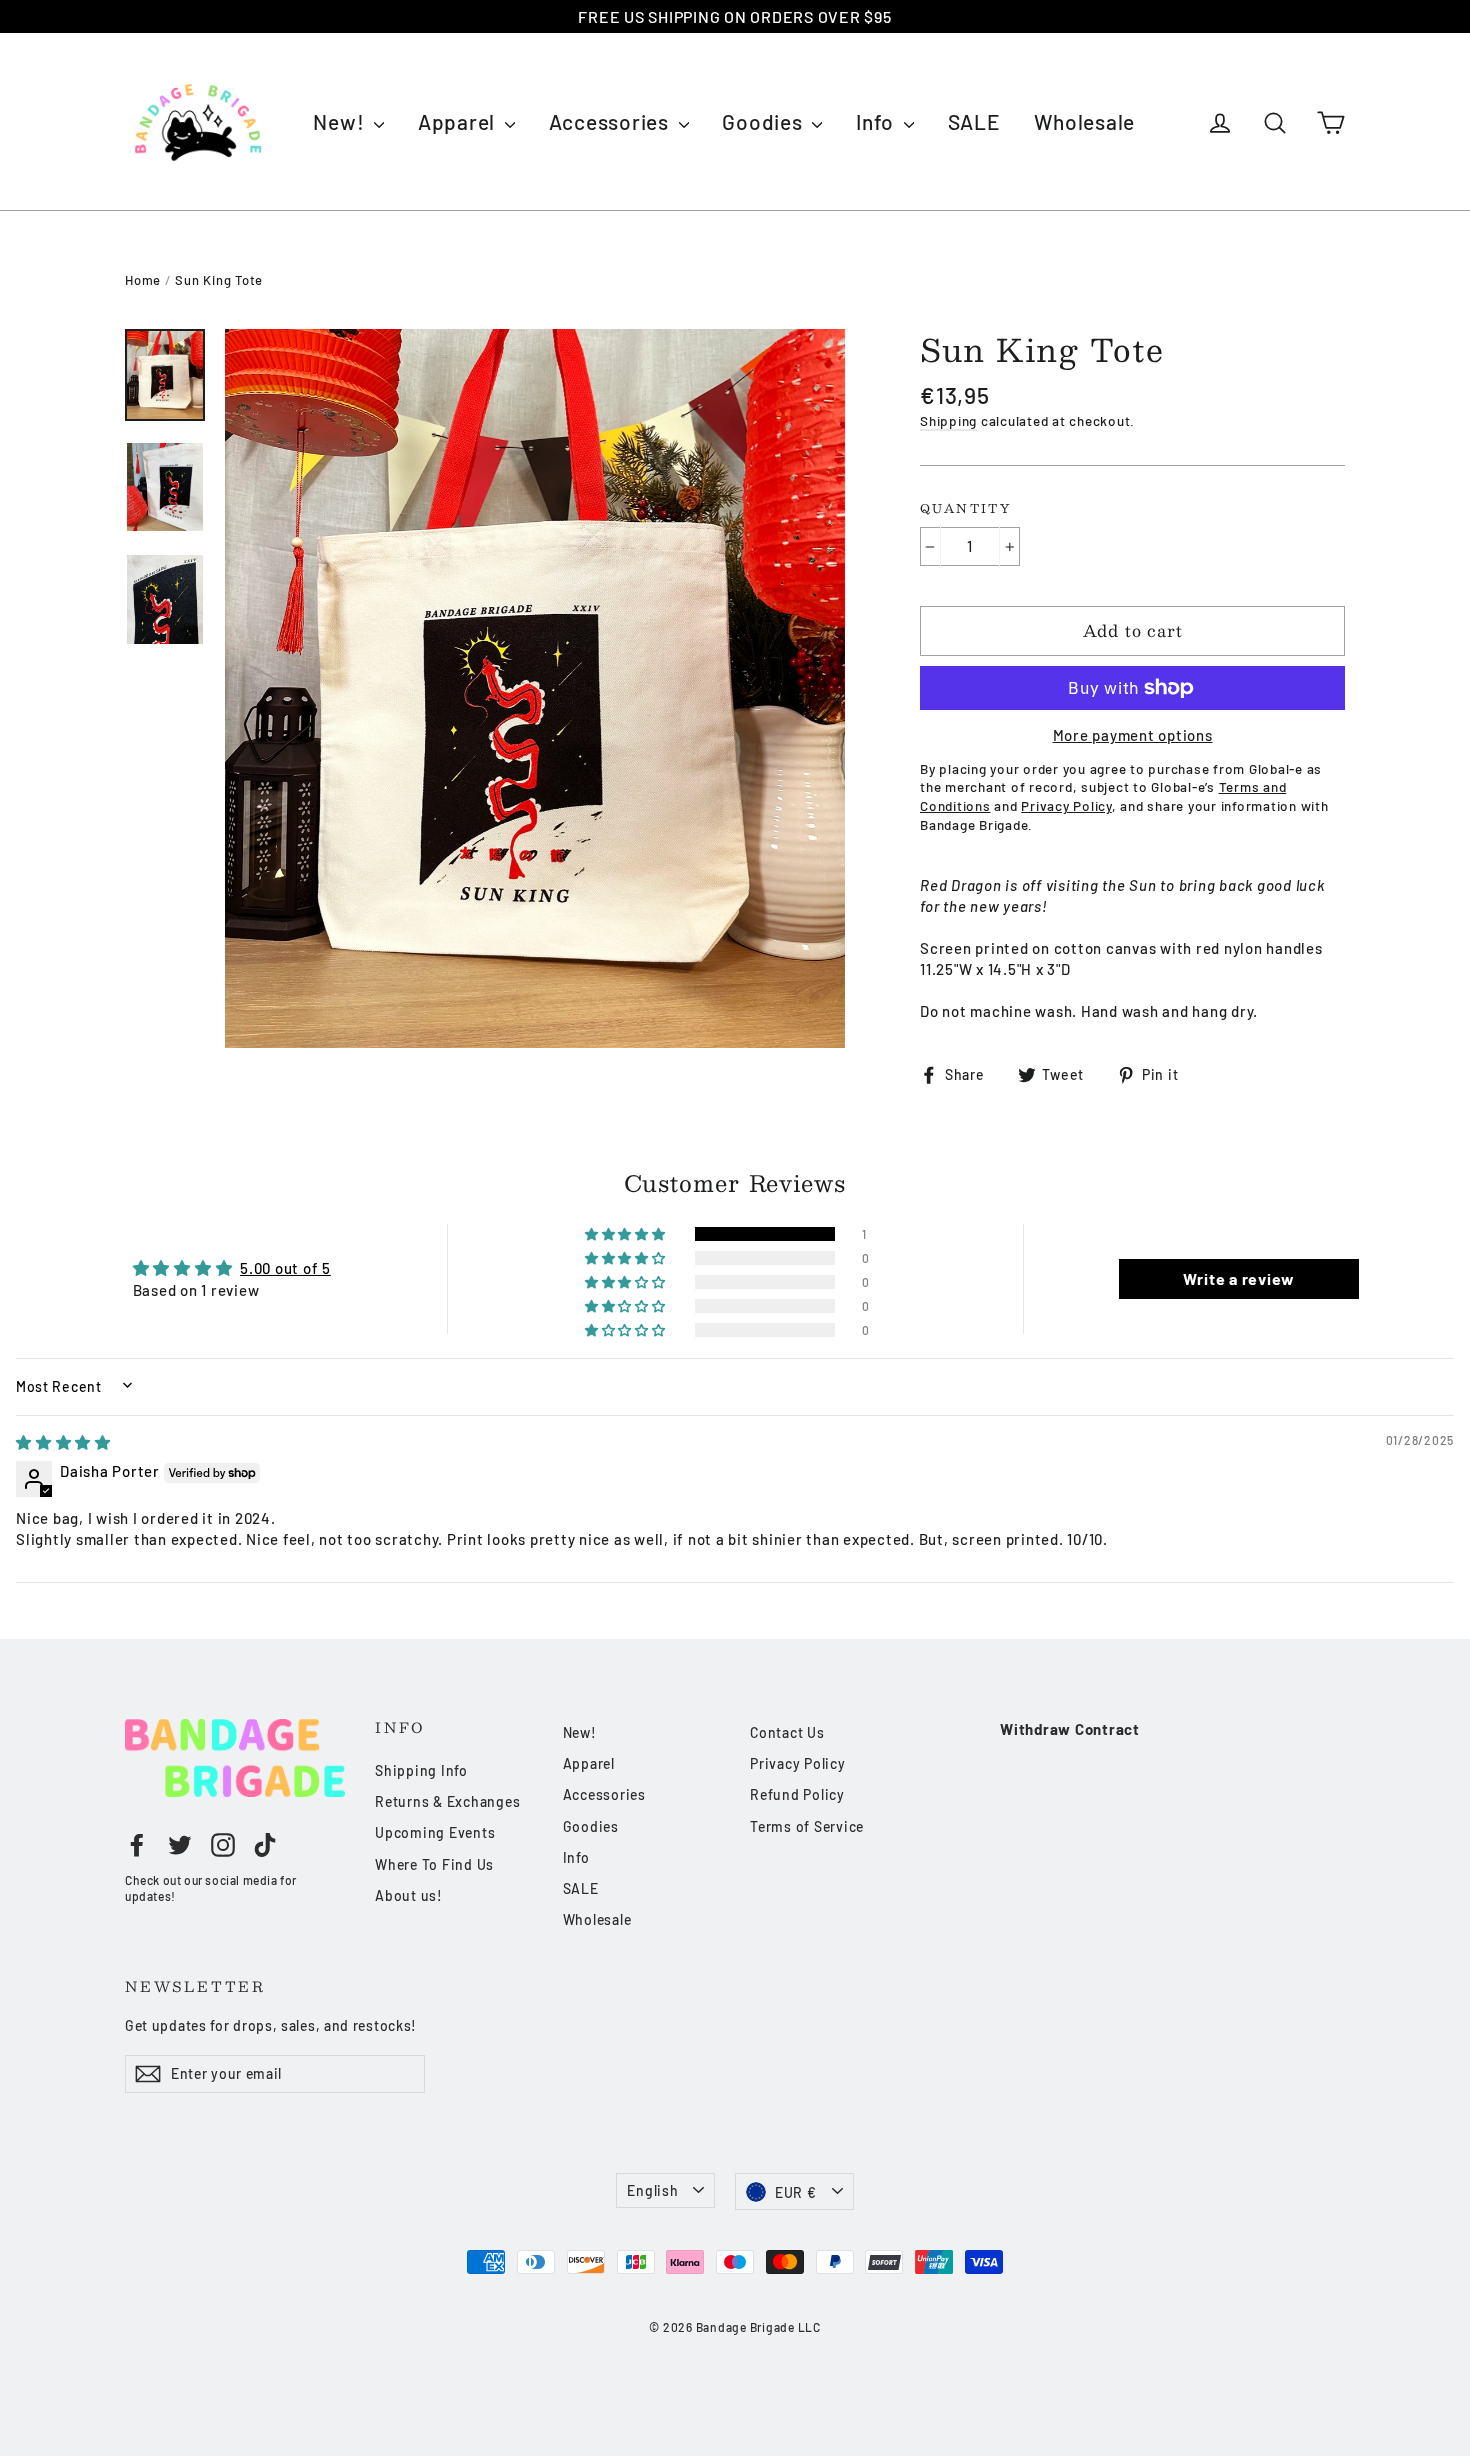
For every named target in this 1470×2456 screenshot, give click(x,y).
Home (143, 280)
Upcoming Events (435, 1832)
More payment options (1133, 735)
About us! (409, 1895)
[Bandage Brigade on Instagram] (223, 1844)
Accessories (611, 121)
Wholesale (1084, 121)
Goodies (764, 121)
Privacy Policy (798, 1763)
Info (877, 121)
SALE (974, 121)
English (652, 2190)
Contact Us (787, 1732)
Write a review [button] (1239, 1278)
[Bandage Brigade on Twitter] (180, 1844)
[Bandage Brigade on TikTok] (265, 1844)
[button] (627, 1234)
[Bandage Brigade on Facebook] (137, 1844)
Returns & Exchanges (447, 1801)
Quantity (965, 509)
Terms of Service (807, 1826)
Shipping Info (421, 1770)
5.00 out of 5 (285, 1268)
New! (341, 121)
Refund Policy (797, 1794)
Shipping (948, 420)
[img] (63, 1442)
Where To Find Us (434, 1864)
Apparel (459, 121)
